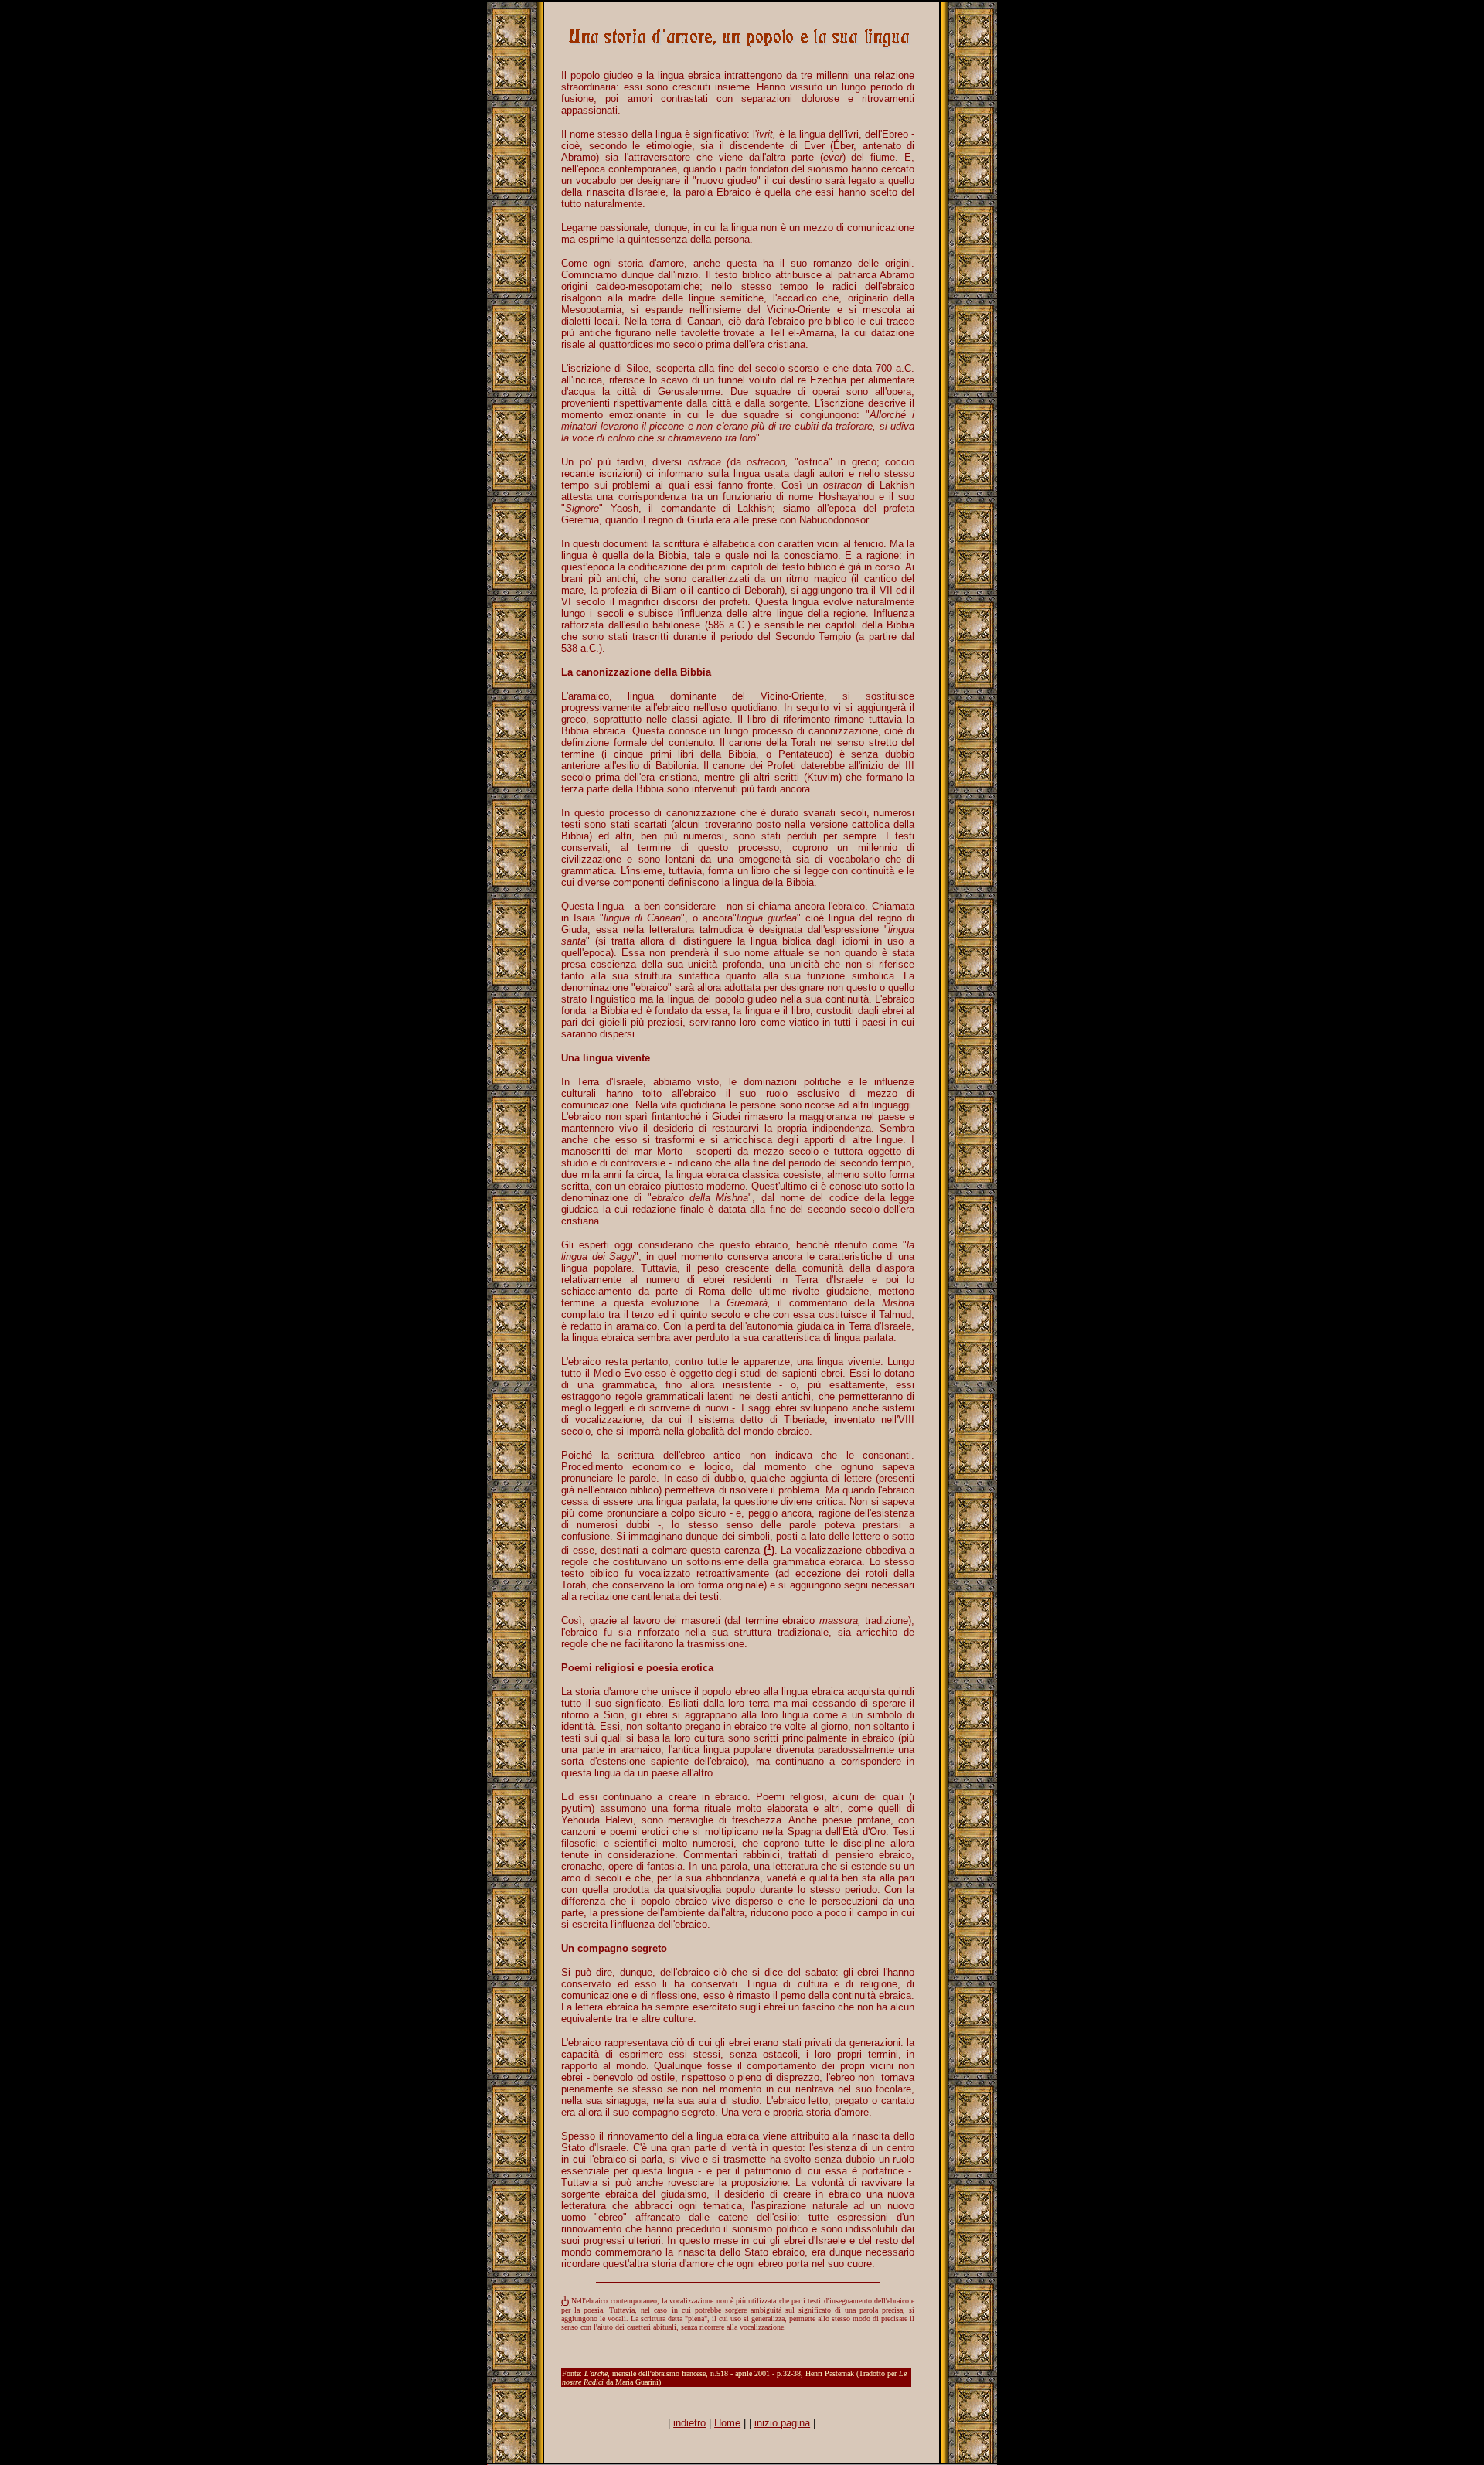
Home (727, 2423)
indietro (689, 2423)
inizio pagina (782, 2423)
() (565, 2302)
